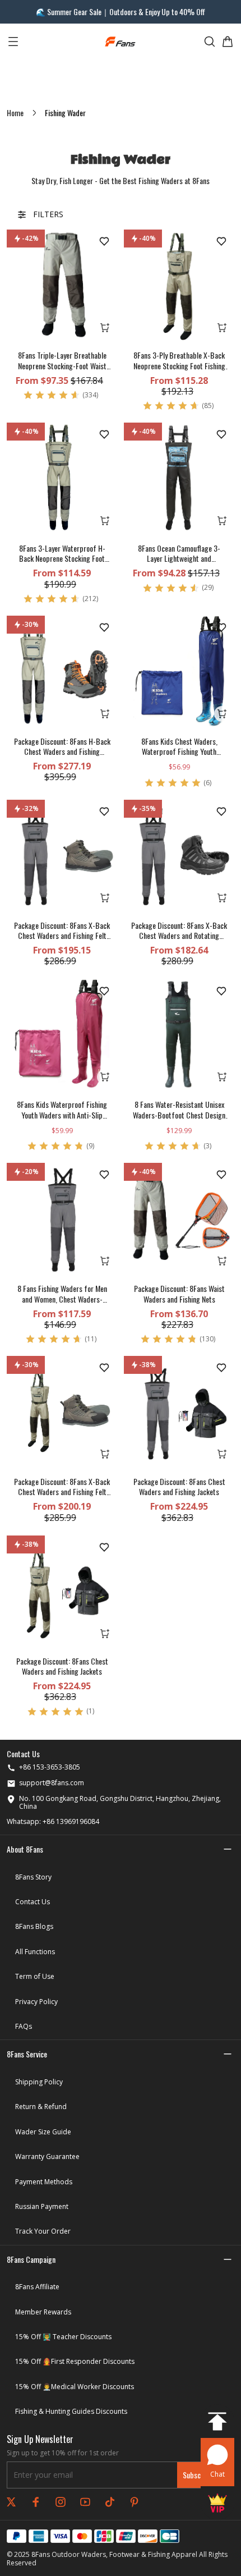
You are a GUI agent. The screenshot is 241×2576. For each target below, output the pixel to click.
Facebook (36, 2502)
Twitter (11, 2502)
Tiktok (110, 2502)
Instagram (61, 2502)
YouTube (85, 2502)
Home (15, 113)
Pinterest (135, 2502)
